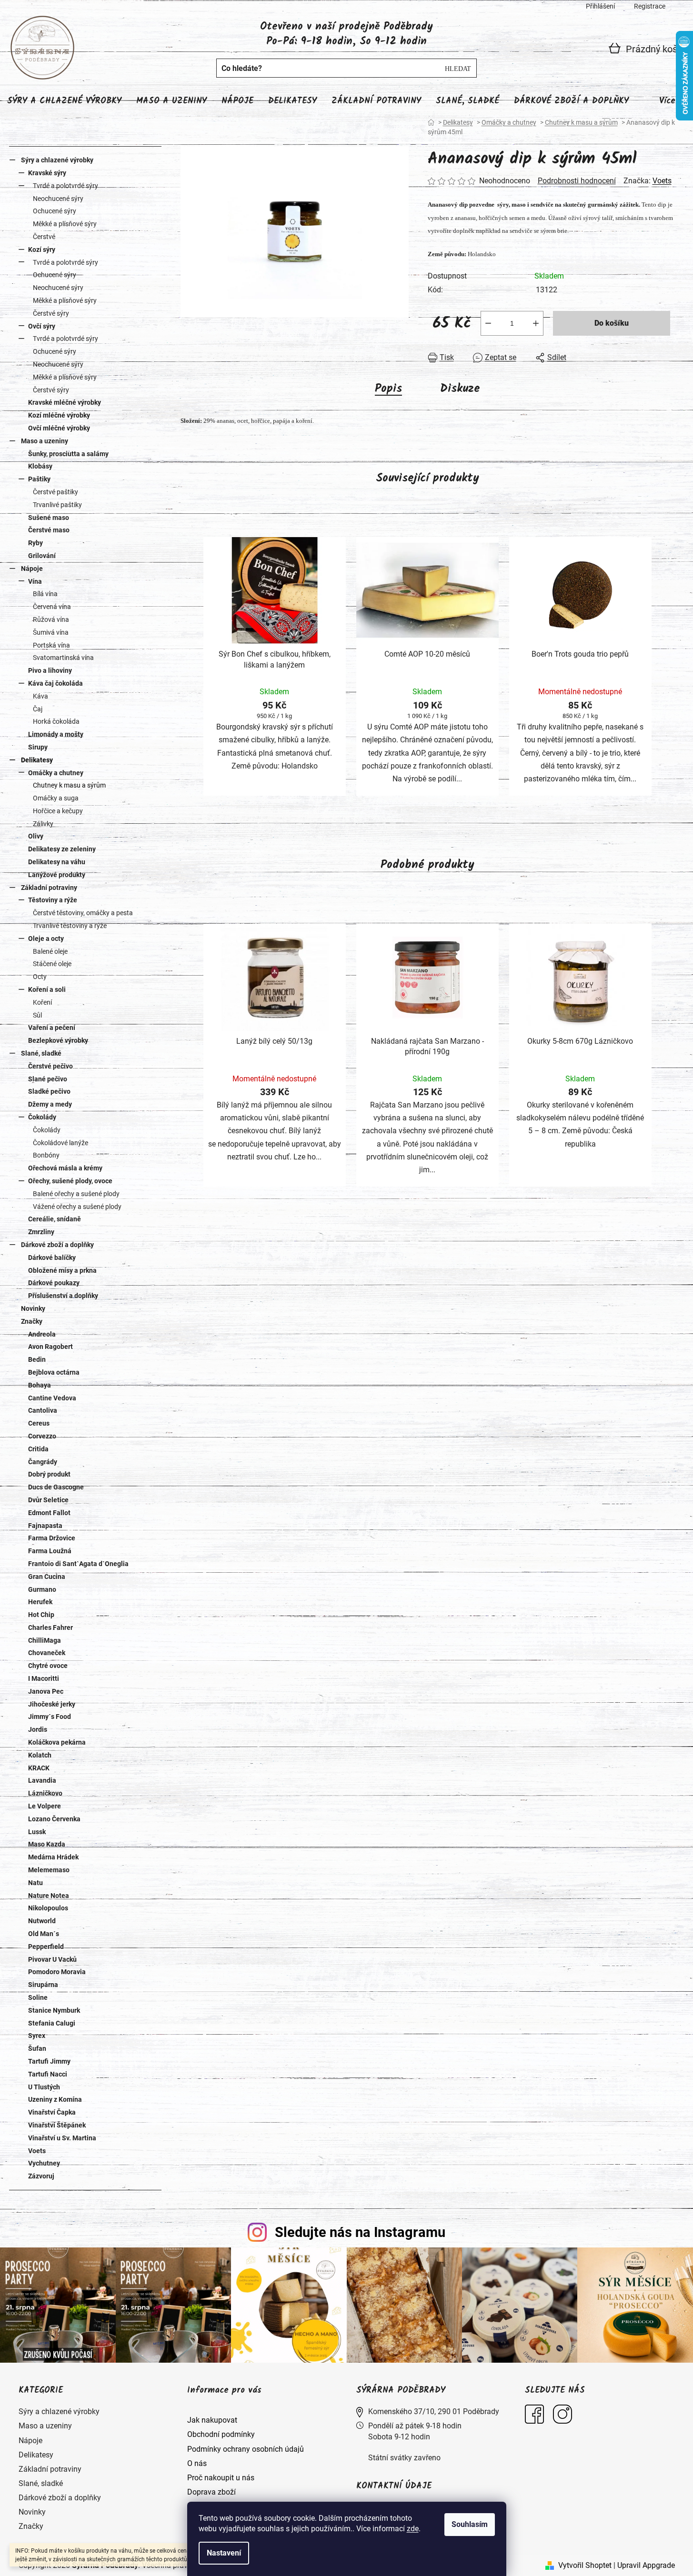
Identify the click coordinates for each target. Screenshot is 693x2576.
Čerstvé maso (49, 530)
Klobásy (40, 466)
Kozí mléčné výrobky (59, 415)
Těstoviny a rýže (53, 900)
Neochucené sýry (58, 199)
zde (413, 2529)
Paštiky (39, 479)
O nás (197, 2463)
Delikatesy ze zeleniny (62, 849)
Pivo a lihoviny (50, 670)
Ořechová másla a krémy (65, 1168)
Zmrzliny (41, 1232)
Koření (42, 1002)
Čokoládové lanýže (60, 1143)
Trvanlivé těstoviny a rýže (70, 926)
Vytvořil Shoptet (585, 2565)
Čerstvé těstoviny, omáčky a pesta (83, 913)
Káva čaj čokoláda (55, 683)
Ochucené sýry (55, 211)
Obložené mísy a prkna (62, 1270)
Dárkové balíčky (52, 1258)
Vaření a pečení (52, 1028)
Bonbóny (46, 1155)
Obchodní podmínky (221, 2434)
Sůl (37, 1015)
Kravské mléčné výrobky (65, 402)
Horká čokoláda (56, 721)
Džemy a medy (50, 1104)
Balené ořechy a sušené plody (76, 1194)
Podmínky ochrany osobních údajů (246, 2449)
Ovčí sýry (42, 326)
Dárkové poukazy (54, 1283)
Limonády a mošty (56, 734)
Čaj (38, 709)
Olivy (36, 836)
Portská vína (51, 645)
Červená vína (52, 607)
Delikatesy (37, 760)
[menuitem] (64, 101)
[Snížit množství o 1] (488, 323)
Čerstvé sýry (51, 313)
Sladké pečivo (49, 1091)
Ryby (35, 543)
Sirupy (38, 747)
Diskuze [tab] (460, 389)
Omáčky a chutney (56, 773)
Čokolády (42, 1117)
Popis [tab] (388, 389)
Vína (35, 581)
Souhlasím (470, 2524)
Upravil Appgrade (646, 2565)
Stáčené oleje (52, 964)
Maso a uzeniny (45, 441)
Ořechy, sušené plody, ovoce (70, 1181)
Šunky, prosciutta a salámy (68, 454)
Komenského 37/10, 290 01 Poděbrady (434, 2411)
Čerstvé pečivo (50, 1066)
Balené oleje (50, 951)
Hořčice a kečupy (58, 811)
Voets (662, 181)
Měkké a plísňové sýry (65, 224)
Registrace (650, 6)
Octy (40, 977)
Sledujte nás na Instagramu (360, 2232)
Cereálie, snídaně (55, 1219)
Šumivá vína (51, 632)
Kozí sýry (42, 250)
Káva (40, 696)
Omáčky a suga (56, 798)
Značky (32, 1321)
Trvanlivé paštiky (57, 505)
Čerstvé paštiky (55, 492)
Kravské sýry (47, 173)
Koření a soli (47, 989)
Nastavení (224, 2553)
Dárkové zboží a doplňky (57, 1245)
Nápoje (32, 569)
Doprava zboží (211, 2492)
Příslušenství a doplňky (63, 1296)
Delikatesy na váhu (57, 862)
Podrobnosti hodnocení (577, 181)
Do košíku (612, 323)
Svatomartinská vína (63, 658)
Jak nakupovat (212, 2420)
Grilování (42, 556)
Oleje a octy (46, 939)
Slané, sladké (41, 1053)
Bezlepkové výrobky (58, 1040)
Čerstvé (44, 237)
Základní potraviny (49, 888)
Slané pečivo (48, 1079)
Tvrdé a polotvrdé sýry (65, 186)
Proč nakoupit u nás (221, 2478)
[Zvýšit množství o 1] (536, 323)
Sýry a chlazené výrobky (57, 160)
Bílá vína (45, 594)
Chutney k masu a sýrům (69, 785)
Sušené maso (49, 518)
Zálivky (43, 824)
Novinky (33, 1308)
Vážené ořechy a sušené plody (77, 1207)
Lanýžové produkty (57, 875)
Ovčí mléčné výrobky (59, 428)
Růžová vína (51, 619)
